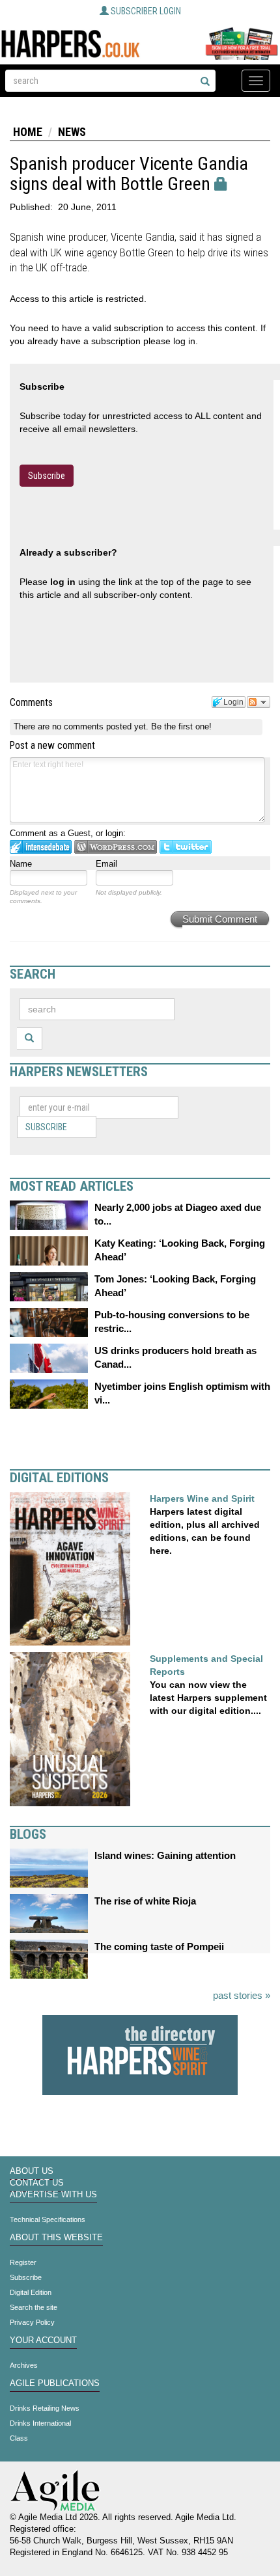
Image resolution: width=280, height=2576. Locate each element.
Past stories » (242, 1995)
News (72, 132)
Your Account (43, 2340)
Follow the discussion (259, 702)
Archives (24, 2365)
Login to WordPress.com (116, 847)
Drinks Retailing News (45, 2408)
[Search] (205, 82)
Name (21, 864)
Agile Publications (55, 2383)
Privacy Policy (32, 2322)
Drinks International (40, 2423)
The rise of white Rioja (145, 1901)
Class (19, 2438)
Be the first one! (181, 726)
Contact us (37, 2183)
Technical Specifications (48, 2219)
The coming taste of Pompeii (159, 1946)
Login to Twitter (186, 847)
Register (23, 2262)
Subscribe (47, 476)
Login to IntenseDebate (41, 847)
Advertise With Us (53, 2195)
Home (28, 132)
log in (63, 582)
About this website (56, 2238)
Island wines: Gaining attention (165, 1855)
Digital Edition (31, 2292)
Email (106, 864)
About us (32, 2171)
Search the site (34, 2307)
